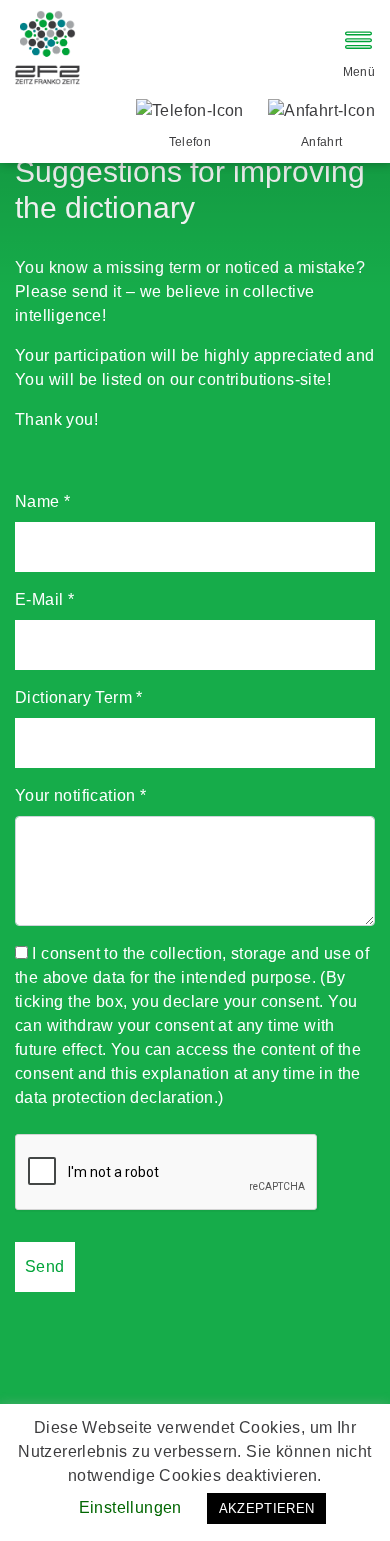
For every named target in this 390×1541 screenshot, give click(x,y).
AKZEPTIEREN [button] (267, 1508)
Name (42, 501)
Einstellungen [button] (130, 1507)
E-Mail (44, 599)
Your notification (81, 795)
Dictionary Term (79, 697)
